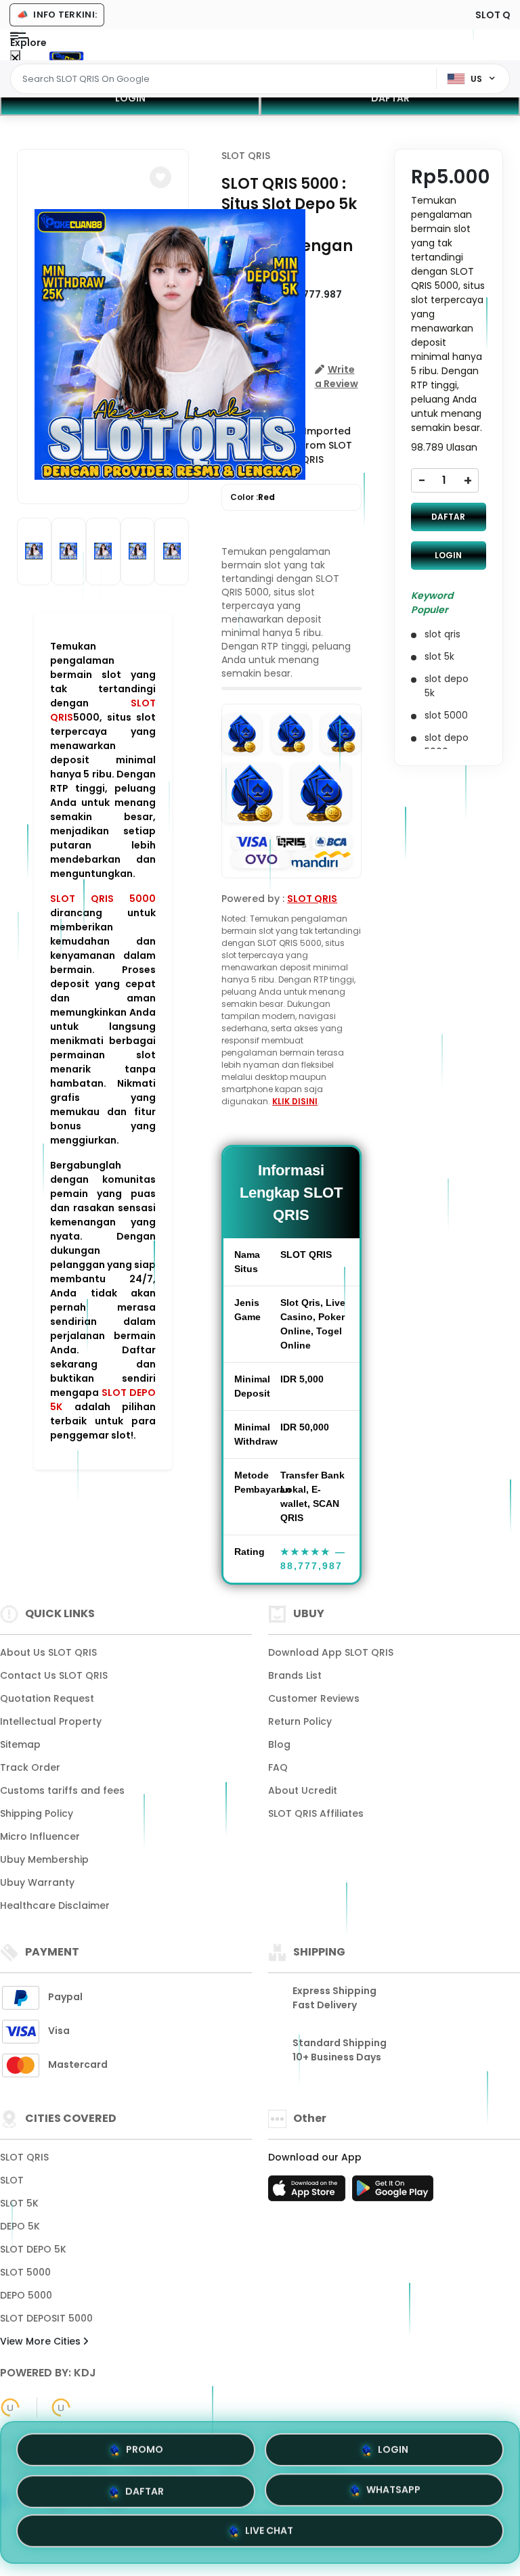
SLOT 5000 (25, 2272)
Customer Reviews (314, 1698)
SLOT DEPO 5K (33, 2249)
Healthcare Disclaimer (55, 1905)
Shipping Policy (37, 1813)
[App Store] (309, 2192)
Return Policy (300, 1721)
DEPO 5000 (26, 2295)
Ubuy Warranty (37, 1882)
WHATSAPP (393, 2491)
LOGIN (130, 98)
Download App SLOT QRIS (331, 1652)
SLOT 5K (19, 2203)
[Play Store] (393, 2192)
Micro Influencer (40, 1836)
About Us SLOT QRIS (48, 1652)
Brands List (295, 1675)
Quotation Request (47, 1698)
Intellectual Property (51, 1721)
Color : (253, 497)
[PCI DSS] (10, 2408)
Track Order (30, 1767)
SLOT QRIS (246, 156)
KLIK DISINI (295, 1101)
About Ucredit (303, 1790)
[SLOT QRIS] (66, 55)
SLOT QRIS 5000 (103, 899)
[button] (160, 177)
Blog (279, 1744)
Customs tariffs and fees (62, 1790)
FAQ (278, 1767)
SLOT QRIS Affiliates (316, 1813)
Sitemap (20, 1744)
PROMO (145, 2444)
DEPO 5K (20, 2226)
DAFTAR (390, 98)
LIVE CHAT (269, 2535)
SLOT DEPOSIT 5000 (46, 2318)
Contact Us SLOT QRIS (54, 1675)
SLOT (12, 2180)
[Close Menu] (15, 59)
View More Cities (42, 2341)
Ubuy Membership (44, 1859)
